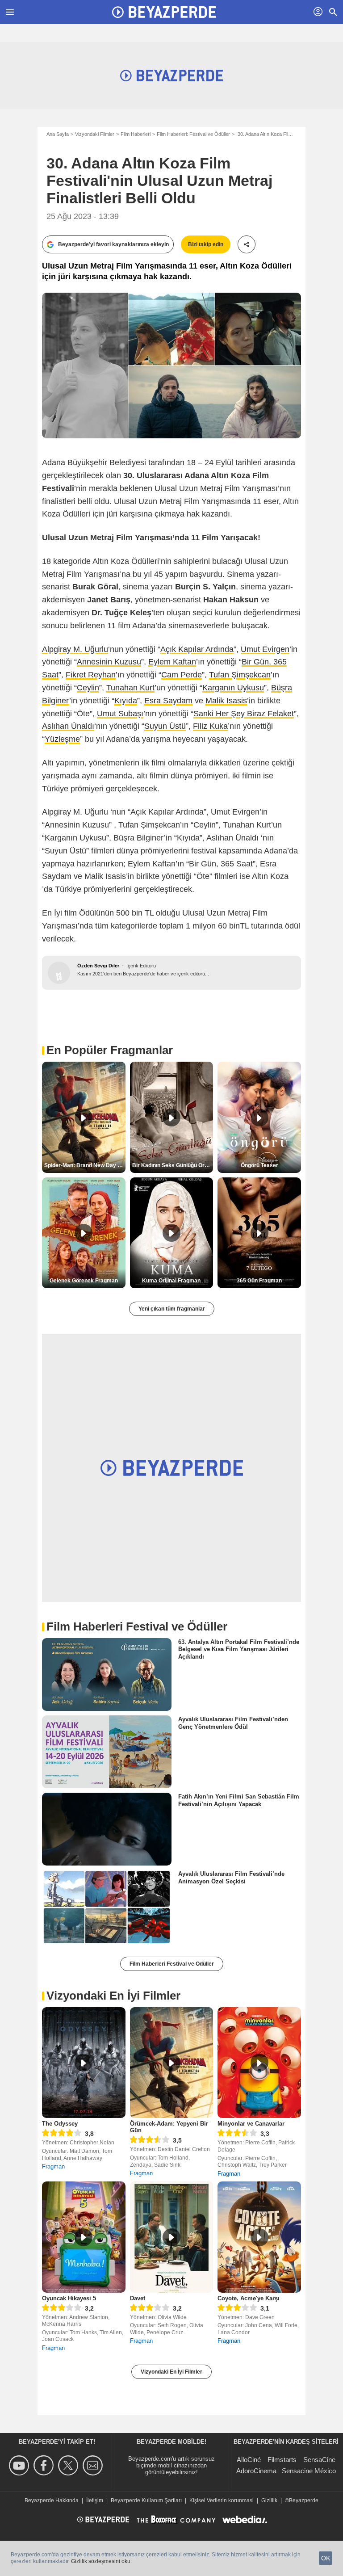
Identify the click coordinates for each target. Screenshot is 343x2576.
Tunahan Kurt (130, 688)
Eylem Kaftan (172, 662)
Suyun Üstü (165, 726)
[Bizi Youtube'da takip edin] (20, 2465)
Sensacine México (309, 2471)
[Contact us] (94, 2465)
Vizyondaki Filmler (95, 134)
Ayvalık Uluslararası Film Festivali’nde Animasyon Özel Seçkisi (231, 1877)
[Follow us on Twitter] (69, 2465)
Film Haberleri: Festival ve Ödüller (193, 134)
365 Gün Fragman (259, 1281)
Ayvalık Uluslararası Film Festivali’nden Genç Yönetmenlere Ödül (233, 1723)
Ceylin (88, 688)
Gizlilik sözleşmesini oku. (101, 2561)
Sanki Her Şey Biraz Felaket (244, 714)
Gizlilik (269, 2500)
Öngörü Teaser (259, 1165)
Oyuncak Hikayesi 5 (69, 2298)
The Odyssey (60, 2124)
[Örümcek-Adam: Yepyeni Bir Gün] (172, 2063)
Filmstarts (282, 2460)
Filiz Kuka (210, 726)
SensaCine (319, 2460)
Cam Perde (182, 675)
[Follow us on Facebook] (45, 2465)
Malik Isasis (226, 701)
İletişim (95, 2500)
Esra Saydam (168, 701)
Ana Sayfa (58, 134)
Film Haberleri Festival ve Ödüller (172, 1964)
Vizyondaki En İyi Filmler (171, 2372)
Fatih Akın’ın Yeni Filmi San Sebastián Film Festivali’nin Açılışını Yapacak (239, 1800)
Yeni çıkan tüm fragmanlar (172, 1309)
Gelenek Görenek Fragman (84, 1281)
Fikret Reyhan (91, 675)
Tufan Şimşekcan (240, 675)
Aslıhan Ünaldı (68, 726)
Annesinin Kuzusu (109, 662)
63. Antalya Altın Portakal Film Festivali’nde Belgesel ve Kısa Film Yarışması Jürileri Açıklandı (239, 1649)
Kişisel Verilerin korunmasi (222, 2500)
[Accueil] (164, 12)
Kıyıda (126, 701)
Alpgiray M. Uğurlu (75, 649)
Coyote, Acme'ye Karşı (249, 2298)
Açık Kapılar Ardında (197, 649)
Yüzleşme (62, 739)
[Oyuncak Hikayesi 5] (84, 2237)
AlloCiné (249, 2460)
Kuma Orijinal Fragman (171, 1281)
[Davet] (172, 2237)
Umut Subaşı (120, 714)
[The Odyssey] (84, 2063)
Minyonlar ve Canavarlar (251, 2124)
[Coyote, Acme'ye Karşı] (259, 2237)
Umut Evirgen (265, 649)
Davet (138, 2298)
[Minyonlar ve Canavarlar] (259, 2063)
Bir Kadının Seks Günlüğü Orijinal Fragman (173, 1165)
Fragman (53, 2166)
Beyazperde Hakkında (52, 2500)
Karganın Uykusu (233, 688)
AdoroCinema (256, 2471)
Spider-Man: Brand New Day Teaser (85, 1165)
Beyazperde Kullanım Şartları (146, 2500)
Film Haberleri (136, 134)
